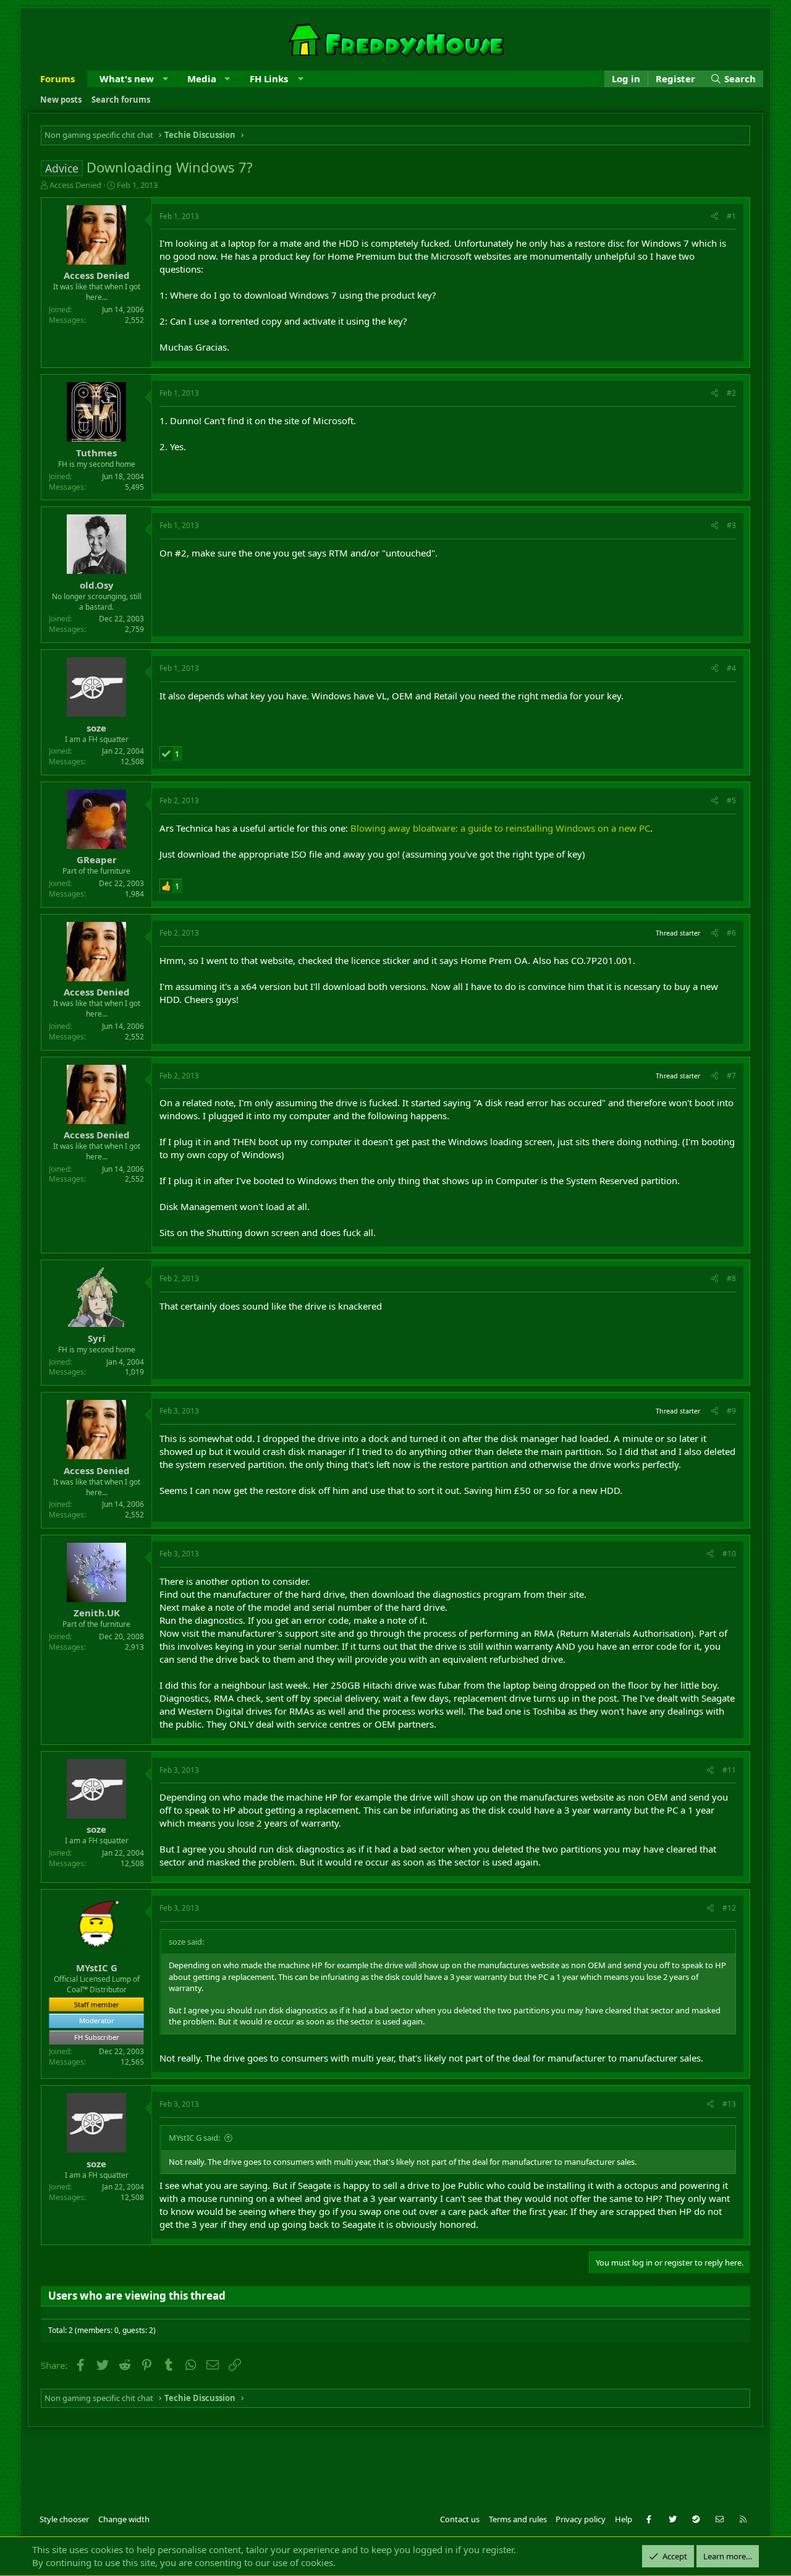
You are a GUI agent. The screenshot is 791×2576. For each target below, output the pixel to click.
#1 (731, 216)
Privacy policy (581, 2519)
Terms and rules (518, 2519)
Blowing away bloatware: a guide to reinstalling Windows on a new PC (500, 828)
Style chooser (64, 2519)
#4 (731, 668)
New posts (61, 100)
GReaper (97, 859)
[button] (165, 79)
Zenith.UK (97, 1613)
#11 (729, 1770)
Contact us (460, 2519)
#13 (729, 2104)
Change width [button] (124, 2519)
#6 (731, 933)
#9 (731, 1411)
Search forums (121, 100)
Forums (57, 79)
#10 (729, 1554)
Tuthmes (96, 453)
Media (202, 79)
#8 (731, 1278)
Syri (97, 1338)
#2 (731, 393)
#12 (729, 1908)
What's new (127, 79)
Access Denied (75, 185)
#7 (731, 1076)
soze (96, 728)
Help (624, 2519)
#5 (731, 800)
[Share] (715, 217)
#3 (731, 525)
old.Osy (97, 585)
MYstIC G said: (194, 2138)
